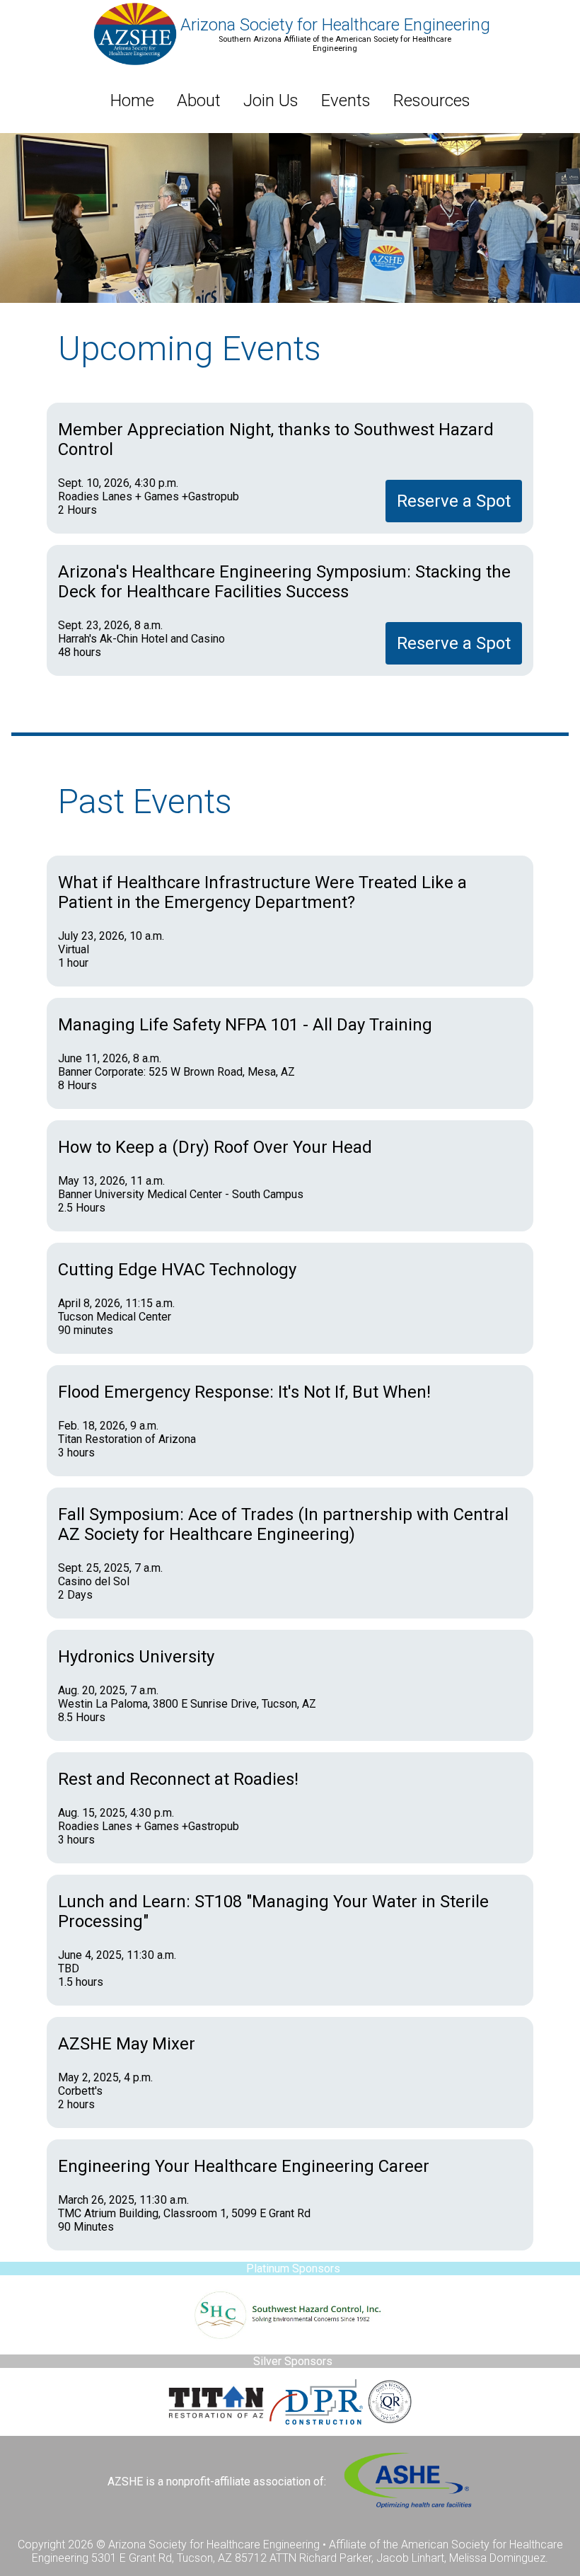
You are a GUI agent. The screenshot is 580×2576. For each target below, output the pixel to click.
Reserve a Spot (454, 501)
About (199, 100)
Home (132, 100)
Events (346, 100)
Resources (432, 100)
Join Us (271, 100)
